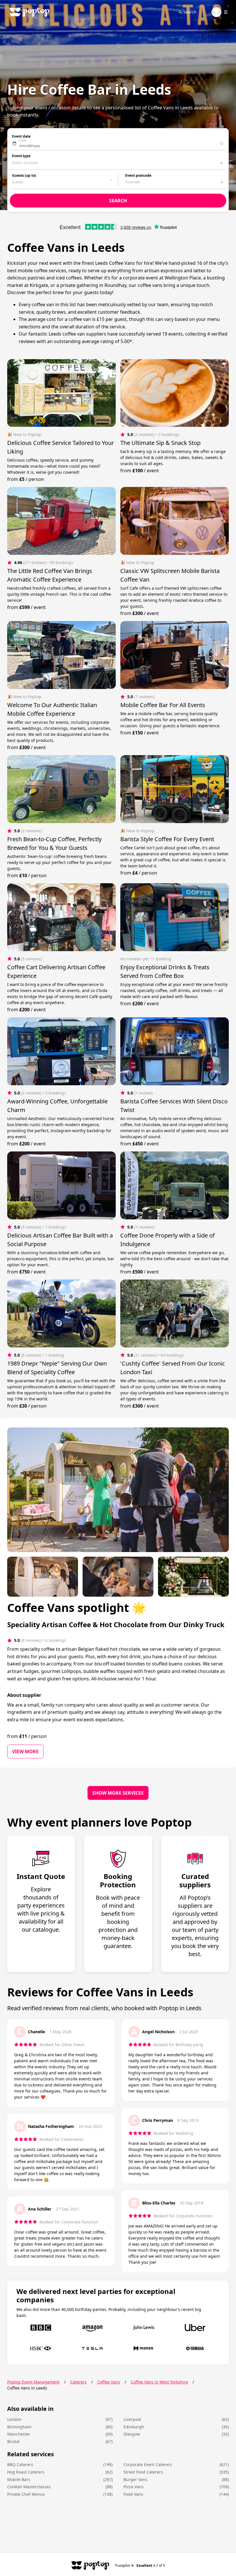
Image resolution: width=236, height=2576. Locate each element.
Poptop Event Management (33, 2382)
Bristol (13, 2441)
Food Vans (133, 2494)
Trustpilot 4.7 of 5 (140, 2565)
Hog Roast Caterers (26, 2472)
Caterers (78, 2382)
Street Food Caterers (143, 2472)
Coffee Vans (109, 2382)
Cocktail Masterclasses (29, 2487)
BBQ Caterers (20, 2464)
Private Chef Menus (26, 2494)
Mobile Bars (19, 2479)
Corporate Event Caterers (148, 2464)
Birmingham (19, 2427)
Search (190, 12)
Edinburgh (134, 2427)
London (14, 2419)
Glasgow (132, 2434)
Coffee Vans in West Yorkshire (159, 2382)
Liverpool (132, 2419)
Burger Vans (135, 2479)
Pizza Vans (134, 2487)
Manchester (19, 2434)
